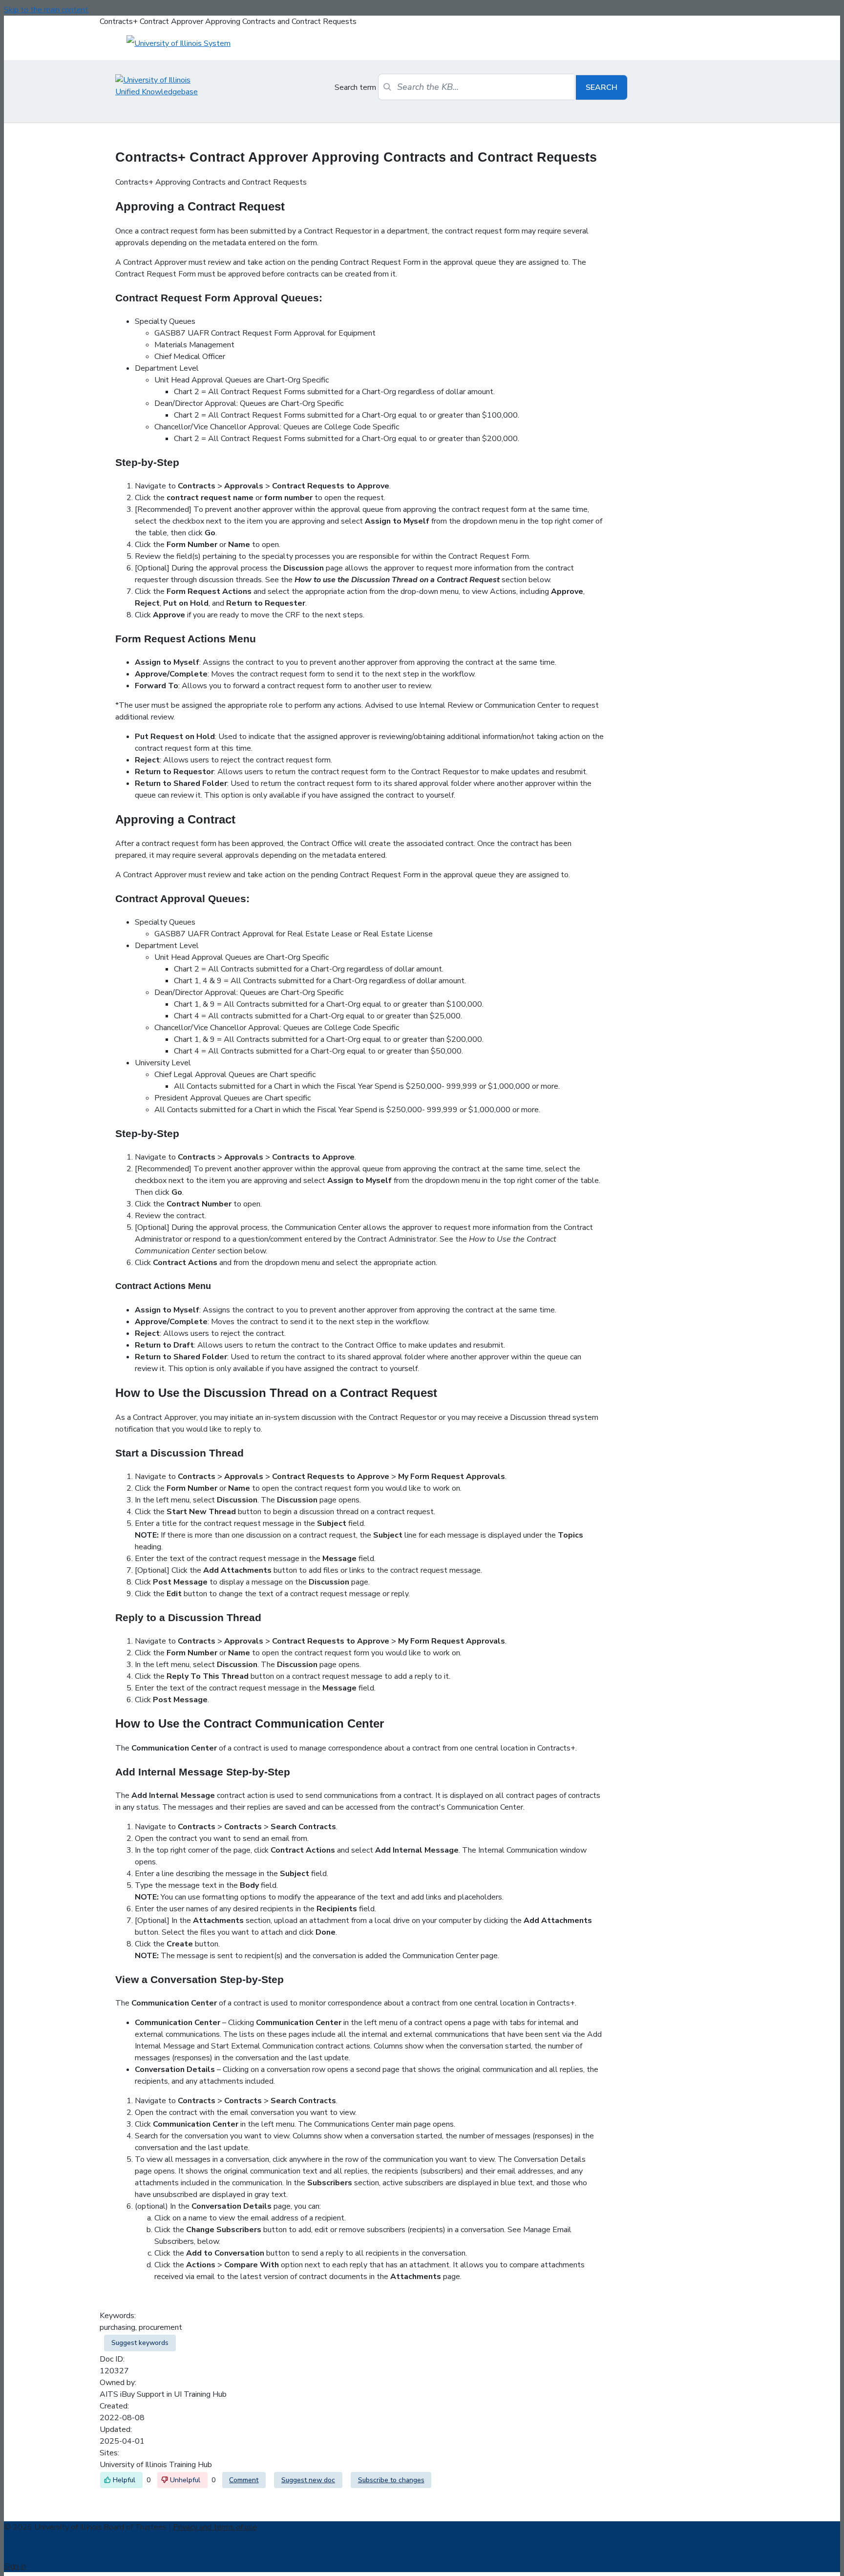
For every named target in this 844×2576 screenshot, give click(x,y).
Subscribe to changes (391, 2480)
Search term (355, 87)
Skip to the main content (46, 10)
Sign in (15, 2566)
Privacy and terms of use (215, 2527)
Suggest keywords (140, 2343)
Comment (244, 2480)
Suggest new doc (308, 2480)
